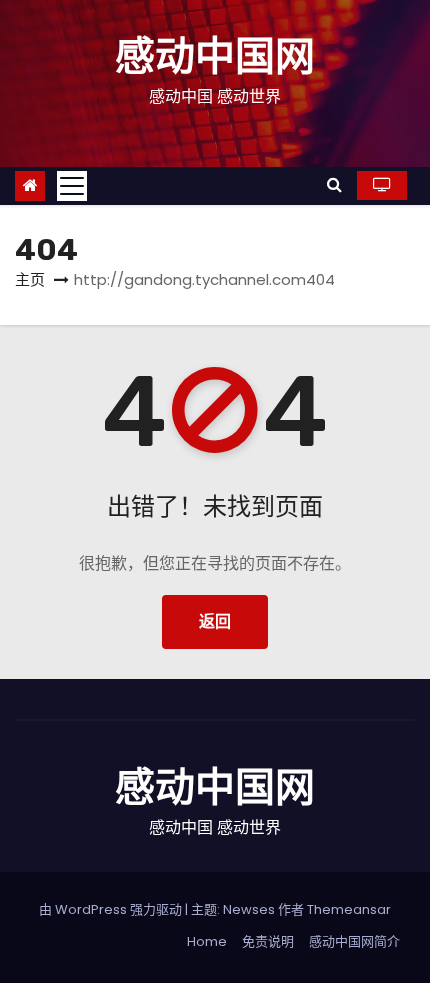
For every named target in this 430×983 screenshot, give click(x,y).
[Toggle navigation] (72, 186)
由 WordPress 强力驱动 (112, 909)
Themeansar (349, 909)
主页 (30, 279)
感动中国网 (215, 56)
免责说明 (268, 941)
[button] (334, 184)
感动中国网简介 (354, 941)
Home (207, 941)
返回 (215, 621)
